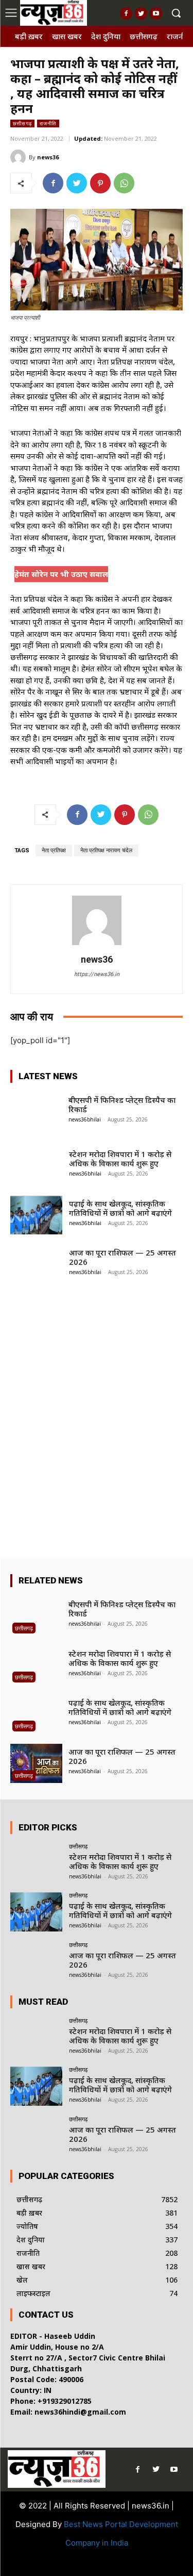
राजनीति (48, 123)
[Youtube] (156, 13)
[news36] (20, 157)
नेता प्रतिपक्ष (54, 851)
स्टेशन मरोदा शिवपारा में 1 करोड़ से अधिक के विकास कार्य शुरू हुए (120, 1159)
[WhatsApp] (124, 183)
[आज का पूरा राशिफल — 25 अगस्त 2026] (36, 1264)
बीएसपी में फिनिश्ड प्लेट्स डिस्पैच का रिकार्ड (122, 1104)
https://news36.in (97, 974)
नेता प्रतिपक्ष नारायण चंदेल (106, 851)
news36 (48, 157)
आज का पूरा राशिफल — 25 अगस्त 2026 (122, 1257)
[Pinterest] (100, 183)
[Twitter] (141, 13)
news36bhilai (85, 1119)
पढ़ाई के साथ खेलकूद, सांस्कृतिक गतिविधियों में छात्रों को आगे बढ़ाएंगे (120, 1208)
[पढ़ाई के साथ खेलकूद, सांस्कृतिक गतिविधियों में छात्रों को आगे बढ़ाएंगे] (36, 1215)
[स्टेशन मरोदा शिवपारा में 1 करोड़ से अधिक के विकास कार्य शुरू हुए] (36, 1166)
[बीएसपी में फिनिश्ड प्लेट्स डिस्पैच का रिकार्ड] (36, 1111)
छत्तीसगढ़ (22, 123)
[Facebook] (126, 13)
